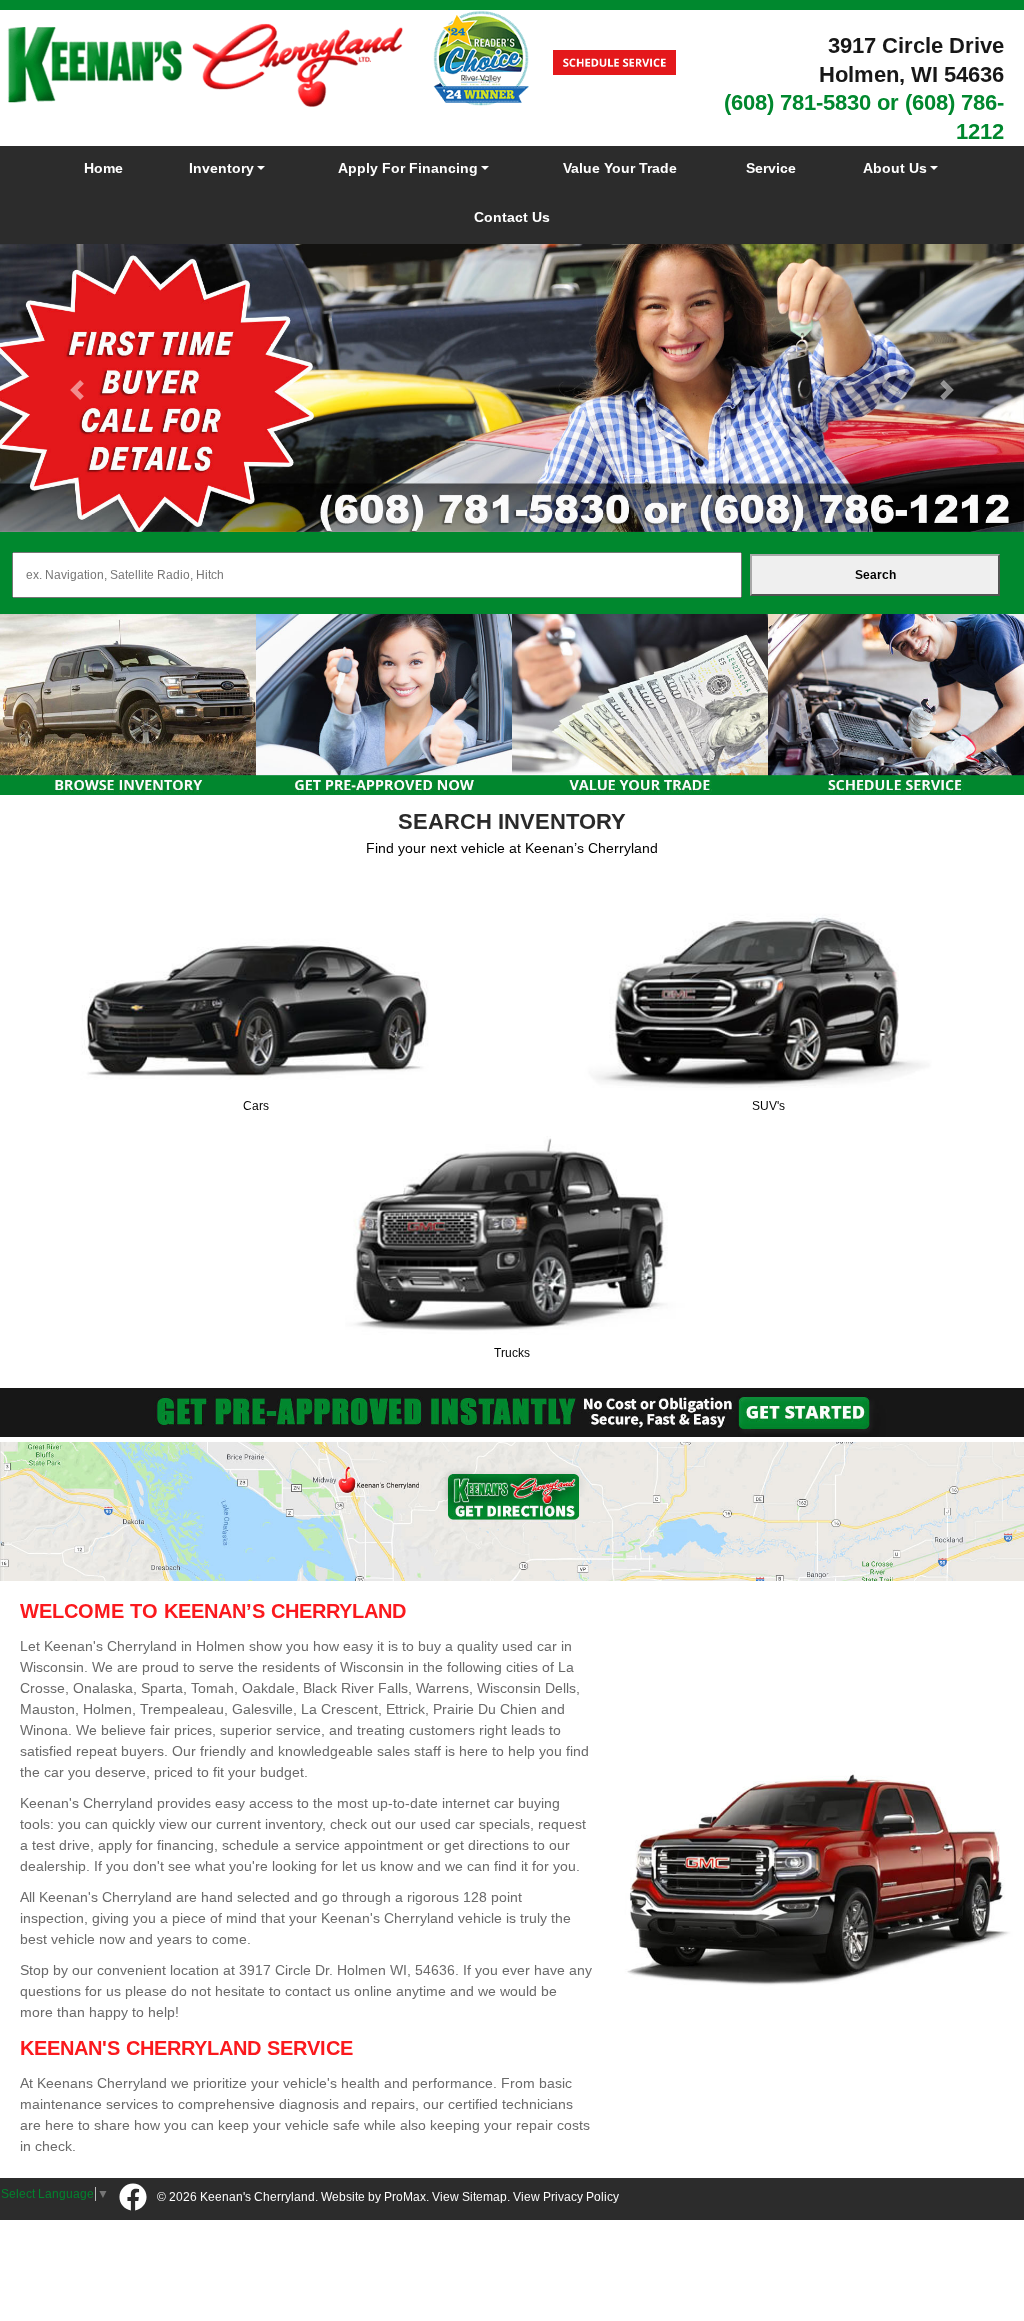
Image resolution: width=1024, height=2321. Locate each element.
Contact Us (512, 217)
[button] (77, 390)
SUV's (768, 1106)
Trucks (512, 1353)
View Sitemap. (471, 2197)
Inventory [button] (221, 168)
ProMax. (406, 2197)
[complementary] (964, 2261)
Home (103, 168)
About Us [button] (895, 168)
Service (771, 168)
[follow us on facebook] (133, 2198)
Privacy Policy (581, 2197)
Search (875, 575)
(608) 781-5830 (797, 102)
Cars (256, 1106)
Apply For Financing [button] (408, 168)
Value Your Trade (620, 168)
